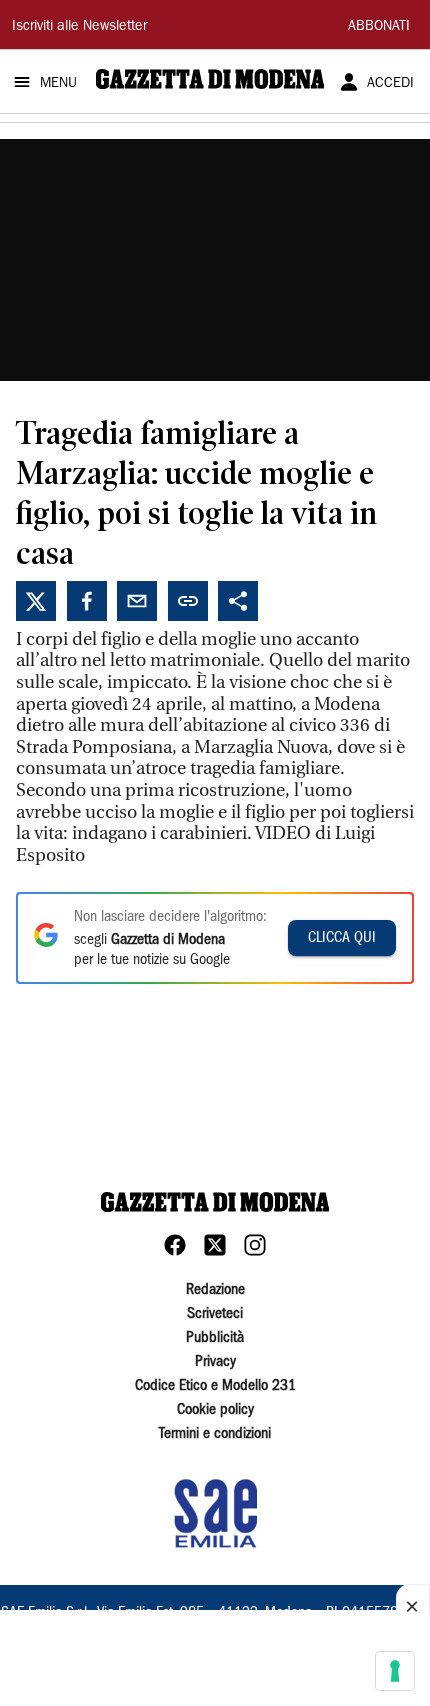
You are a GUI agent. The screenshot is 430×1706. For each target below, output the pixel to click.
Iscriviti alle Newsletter (79, 27)
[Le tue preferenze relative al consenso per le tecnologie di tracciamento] (395, 1671)
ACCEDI (390, 84)
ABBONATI (379, 27)
